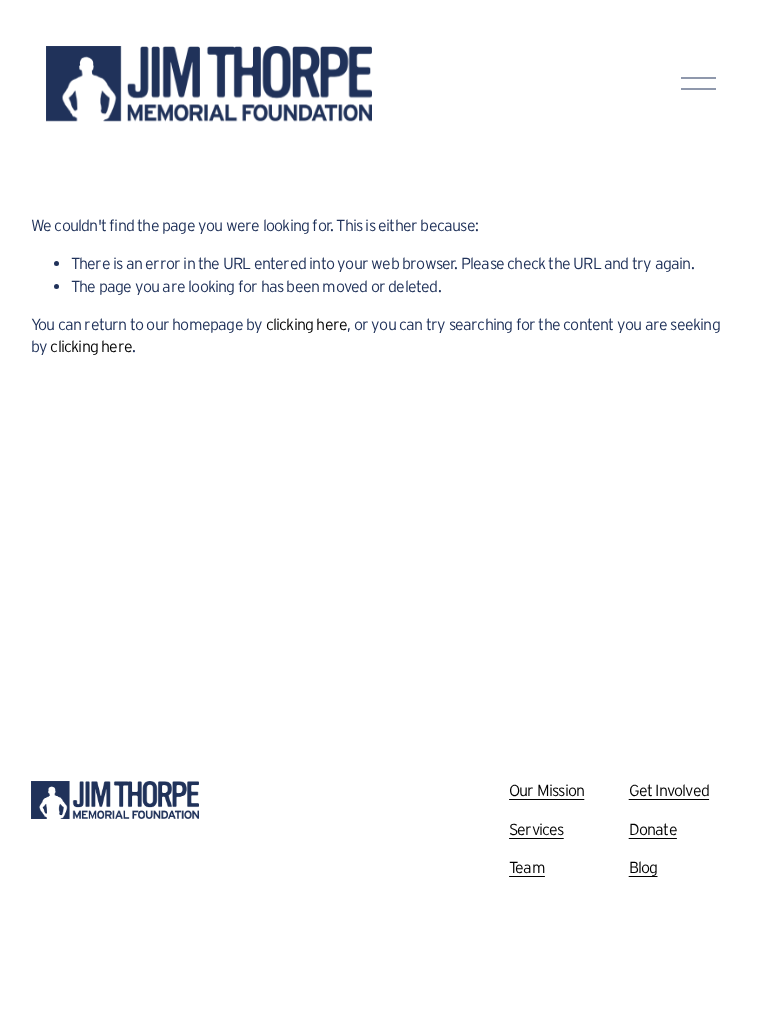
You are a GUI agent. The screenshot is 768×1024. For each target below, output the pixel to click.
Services (536, 829)
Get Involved (669, 790)
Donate (653, 829)
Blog (643, 867)
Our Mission (546, 790)
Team (527, 867)
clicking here (307, 324)
